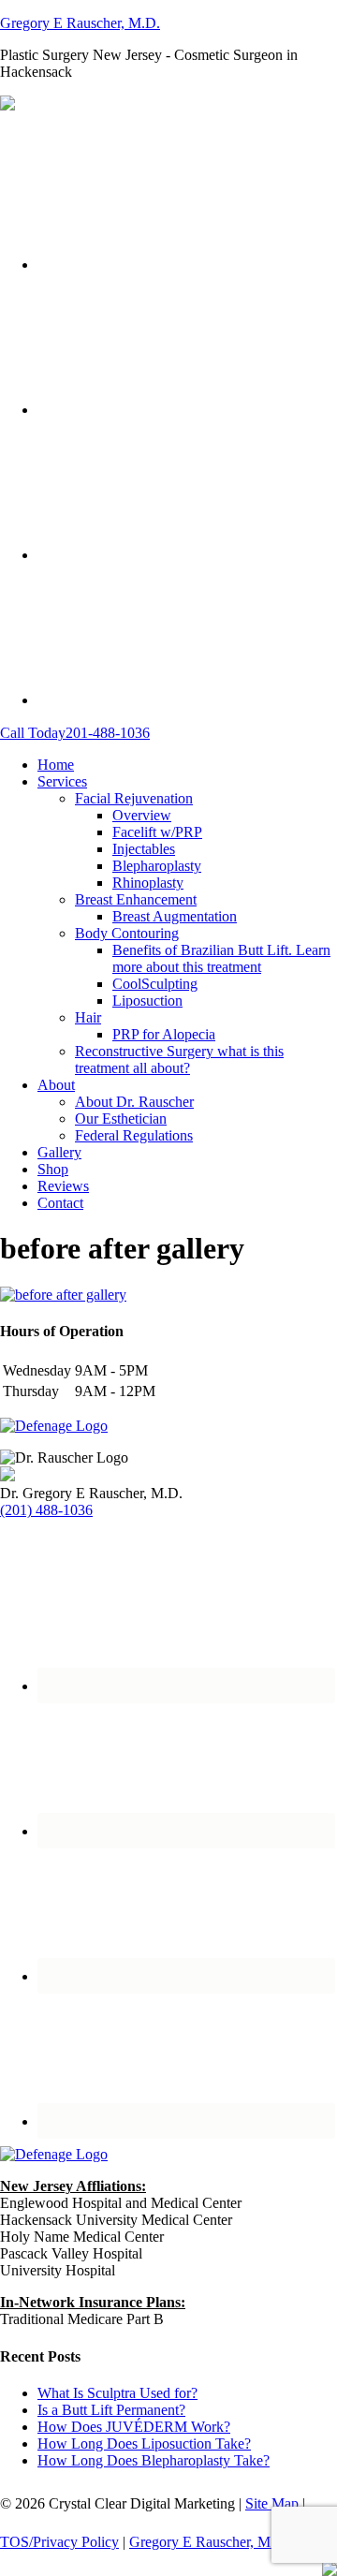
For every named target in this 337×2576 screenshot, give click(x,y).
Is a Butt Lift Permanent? (111, 2410)
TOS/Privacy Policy (59, 2542)
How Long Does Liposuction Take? (144, 2444)
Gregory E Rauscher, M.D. (80, 23)
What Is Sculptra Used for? (117, 2393)
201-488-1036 (75, 733)
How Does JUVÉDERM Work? (134, 2427)
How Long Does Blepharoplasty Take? (154, 2460)
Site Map (272, 2503)
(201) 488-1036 (46, 1510)
